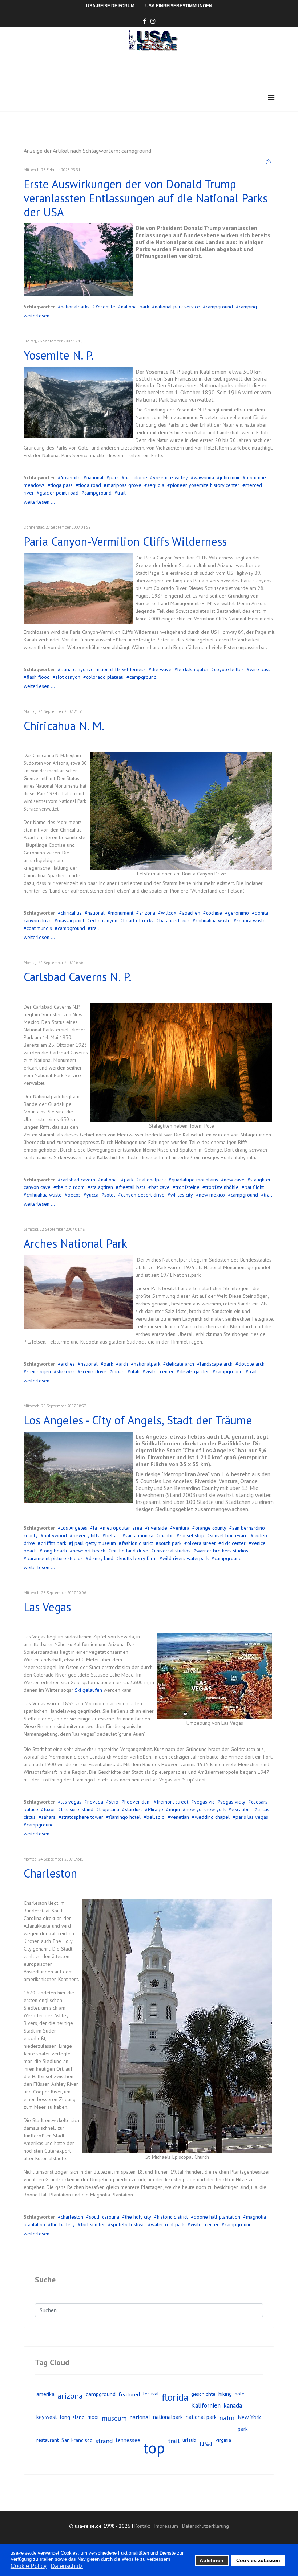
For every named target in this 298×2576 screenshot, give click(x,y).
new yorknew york (206, 1809)
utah (135, 1371)
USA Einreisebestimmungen (179, 6)
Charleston (50, 1873)
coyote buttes (229, 669)
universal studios (172, 1551)
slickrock (66, 1371)
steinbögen (39, 1371)
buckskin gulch (193, 669)
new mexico (212, 1195)
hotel (240, 2394)
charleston (72, 2217)
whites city (182, 1195)
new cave (234, 1180)
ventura (181, 1528)
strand (104, 2441)
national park (135, 307)
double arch (251, 1364)
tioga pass (62, 485)
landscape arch (216, 1364)
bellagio (156, 1817)
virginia (223, 2440)
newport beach (89, 1551)
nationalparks (75, 307)
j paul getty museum (94, 1543)
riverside (158, 1528)
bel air (112, 1535)
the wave (162, 669)
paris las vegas (252, 1817)
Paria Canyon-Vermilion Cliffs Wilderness (125, 541)
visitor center (160, 1371)
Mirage (156, 1809)
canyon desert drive (143, 1195)
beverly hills (86, 1535)
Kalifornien (206, 2405)
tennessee (128, 2440)
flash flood (38, 677)
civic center (233, 1543)
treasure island (77, 1809)
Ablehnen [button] (212, 2560)
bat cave (160, 1187)
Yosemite (105, 307)
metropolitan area (122, 1528)
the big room (71, 1187)
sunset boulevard (229, 1535)
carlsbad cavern (78, 1180)
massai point (71, 920)
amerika (45, 2394)
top (154, 2448)
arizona (147, 913)
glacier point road (59, 493)
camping (248, 307)
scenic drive (94, 1371)
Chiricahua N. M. (64, 726)
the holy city (138, 2217)
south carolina (104, 2217)
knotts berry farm (138, 1558)
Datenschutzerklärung (206, 2526)
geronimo (238, 913)
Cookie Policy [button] (29, 2566)
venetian (180, 1817)
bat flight (254, 1187)
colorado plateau (105, 677)
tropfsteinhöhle (222, 1187)
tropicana (109, 1809)
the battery (63, 2224)
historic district (172, 2217)
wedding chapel (212, 1817)
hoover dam (138, 1802)
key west (47, 2417)
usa (206, 2443)
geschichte (203, 2394)
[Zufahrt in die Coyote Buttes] (78, 588)
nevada (95, 1802)
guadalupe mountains (195, 1180)
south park (170, 1543)
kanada (233, 2405)
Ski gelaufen (88, 1690)
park (114, 477)
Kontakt (142, 2526)
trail (122, 493)
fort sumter (93, 2224)
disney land (101, 1558)
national (95, 477)
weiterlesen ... (39, 316)
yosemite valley (170, 477)
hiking (225, 2394)
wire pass (260, 669)
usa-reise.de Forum (110, 6)
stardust (134, 1809)
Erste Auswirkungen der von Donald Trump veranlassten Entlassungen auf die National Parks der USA (146, 198)
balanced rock (174, 920)
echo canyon (104, 920)
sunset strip (192, 1535)
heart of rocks (138, 920)
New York (249, 2417)
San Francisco (77, 2440)
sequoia (156, 485)
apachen (191, 913)
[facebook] (144, 21)
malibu (166, 1535)
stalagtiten (102, 1187)
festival (151, 2394)
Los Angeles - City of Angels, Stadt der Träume (138, 1420)
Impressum (166, 2526)
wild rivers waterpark (186, 1558)
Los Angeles (74, 1528)
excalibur (241, 1809)
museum (114, 2418)
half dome (136, 477)
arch (123, 1364)
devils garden (195, 1371)
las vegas (71, 1802)
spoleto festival (128, 2224)
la (95, 1528)
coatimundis (39, 928)
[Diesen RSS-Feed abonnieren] (269, 161)
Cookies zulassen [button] (258, 2560)
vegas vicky (233, 1802)
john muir (230, 477)
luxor (50, 1809)
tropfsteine (188, 1187)
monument (122, 913)
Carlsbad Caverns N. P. (78, 977)
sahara (49, 1817)
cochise (214, 913)
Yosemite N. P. (59, 355)
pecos (74, 1195)
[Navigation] (271, 98)
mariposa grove (124, 485)
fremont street (172, 1802)
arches (68, 1364)
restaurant (47, 2440)
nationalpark (152, 1180)
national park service (177, 307)
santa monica (139, 1535)
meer (93, 2417)
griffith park (53, 1543)
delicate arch (180, 1364)
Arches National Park (75, 1243)
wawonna (204, 477)
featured (129, 2394)
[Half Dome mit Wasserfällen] (78, 402)
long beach (55, 1551)
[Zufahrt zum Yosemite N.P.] (78, 259)
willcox (169, 913)
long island (72, 2417)
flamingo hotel (125, 1817)
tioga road (90, 485)
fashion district (137, 1543)
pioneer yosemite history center (205, 485)
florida (175, 2397)
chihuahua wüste (213, 920)
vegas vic (204, 1802)
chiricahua (71, 913)
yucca (92, 1195)
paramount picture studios (55, 1558)
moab (118, 1371)
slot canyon (68, 677)
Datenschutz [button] (67, 2566)
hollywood (55, 1535)
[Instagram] (153, 21)
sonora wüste (251, 920)
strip (114, 1802)
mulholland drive (130, 1551)
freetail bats (132, 1187)
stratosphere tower (82, 1817)
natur (227, 2418)
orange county (211, 1528)
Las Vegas (47, 1607)
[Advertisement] (156, 71)
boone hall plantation (217, 2217)
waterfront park (168, 2224)
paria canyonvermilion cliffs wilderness (103, 669)
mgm (174, 1809)
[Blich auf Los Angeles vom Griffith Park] (78, 1467)
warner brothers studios (222, 1551)
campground (219, 307)
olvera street (201, 1543)
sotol (110, 1195)
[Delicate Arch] (78, 1292)
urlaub (189, 2440)
